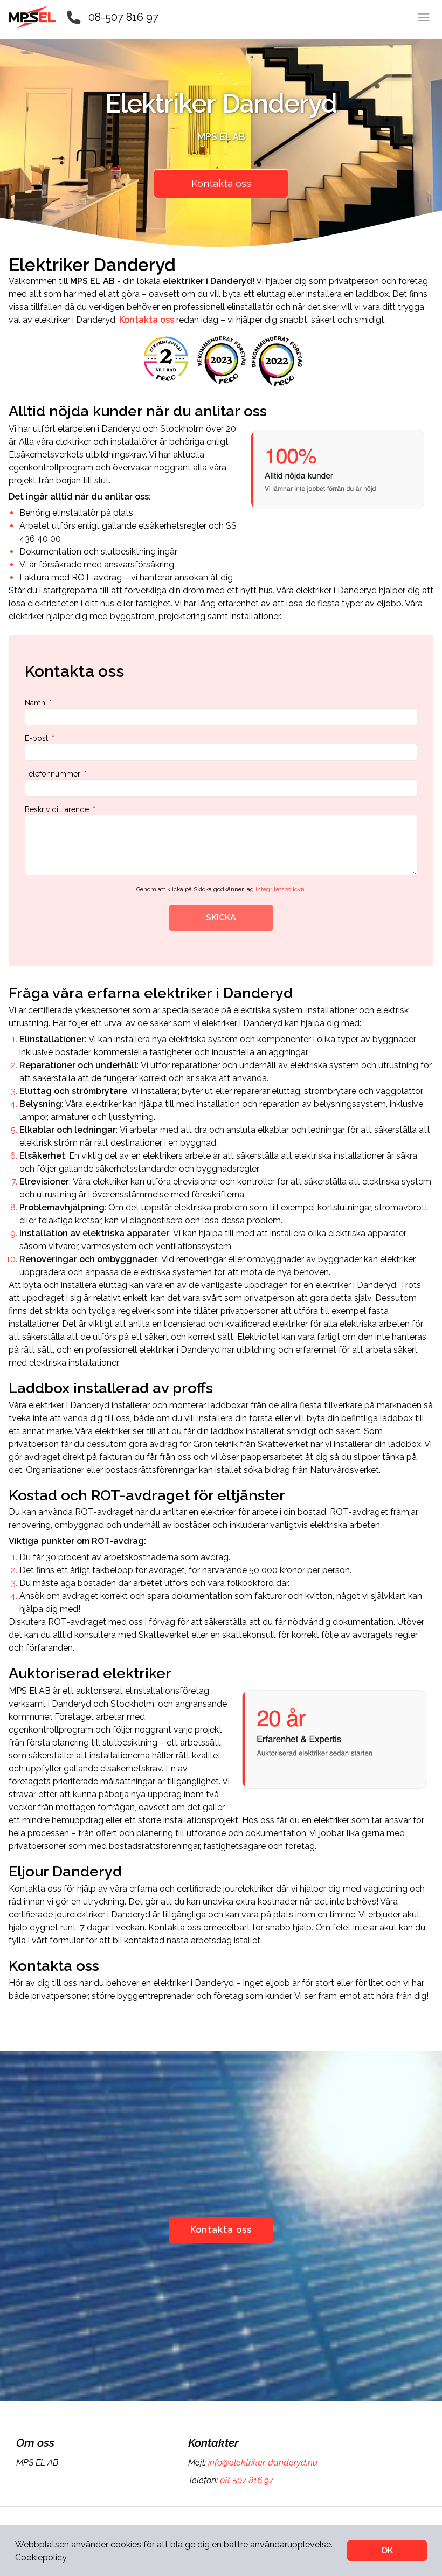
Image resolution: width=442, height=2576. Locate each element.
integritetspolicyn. (281, 889)
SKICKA (221, 917)
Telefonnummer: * (56, 774)
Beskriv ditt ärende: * (60, 809)
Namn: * (38, 703)
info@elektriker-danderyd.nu (263, 2463)
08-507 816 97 (123, 17)
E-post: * (40, 738)
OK (387, 2550)
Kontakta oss (221, 183)
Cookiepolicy (41, 2557)
